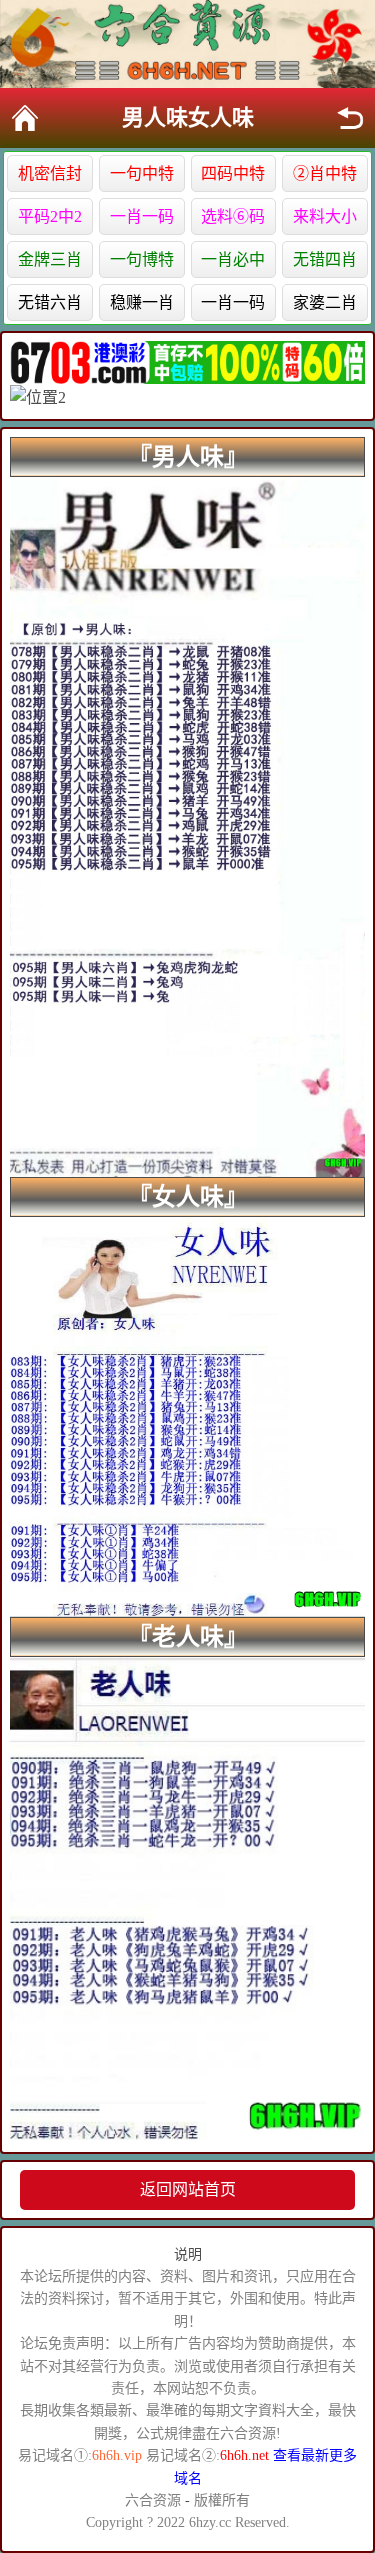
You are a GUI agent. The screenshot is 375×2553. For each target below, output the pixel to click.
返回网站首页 (188, 2189)
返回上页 (350, 118)
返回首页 (25, 118)
